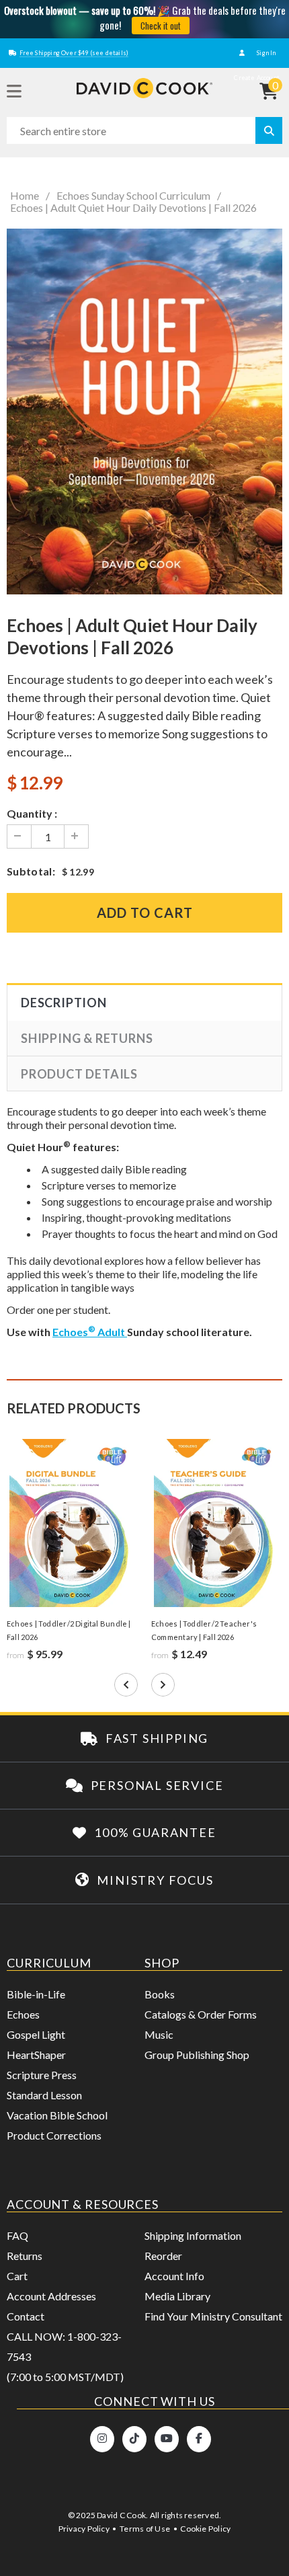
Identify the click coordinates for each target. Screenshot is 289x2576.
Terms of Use (145, 2529)
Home (25, 196)
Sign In (265, 53)
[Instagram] (102, 2439)
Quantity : (32, 813)
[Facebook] (199, 2439)
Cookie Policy (205, 2529)
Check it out (161, 26)
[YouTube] (167, 2439)
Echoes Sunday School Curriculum (133, 196)
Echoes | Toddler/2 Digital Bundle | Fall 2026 (69, 1630)
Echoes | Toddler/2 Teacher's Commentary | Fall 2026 (204, 1630)
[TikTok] (134, 2439)
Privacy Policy (84, 2529)
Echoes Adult (90, 1332)
